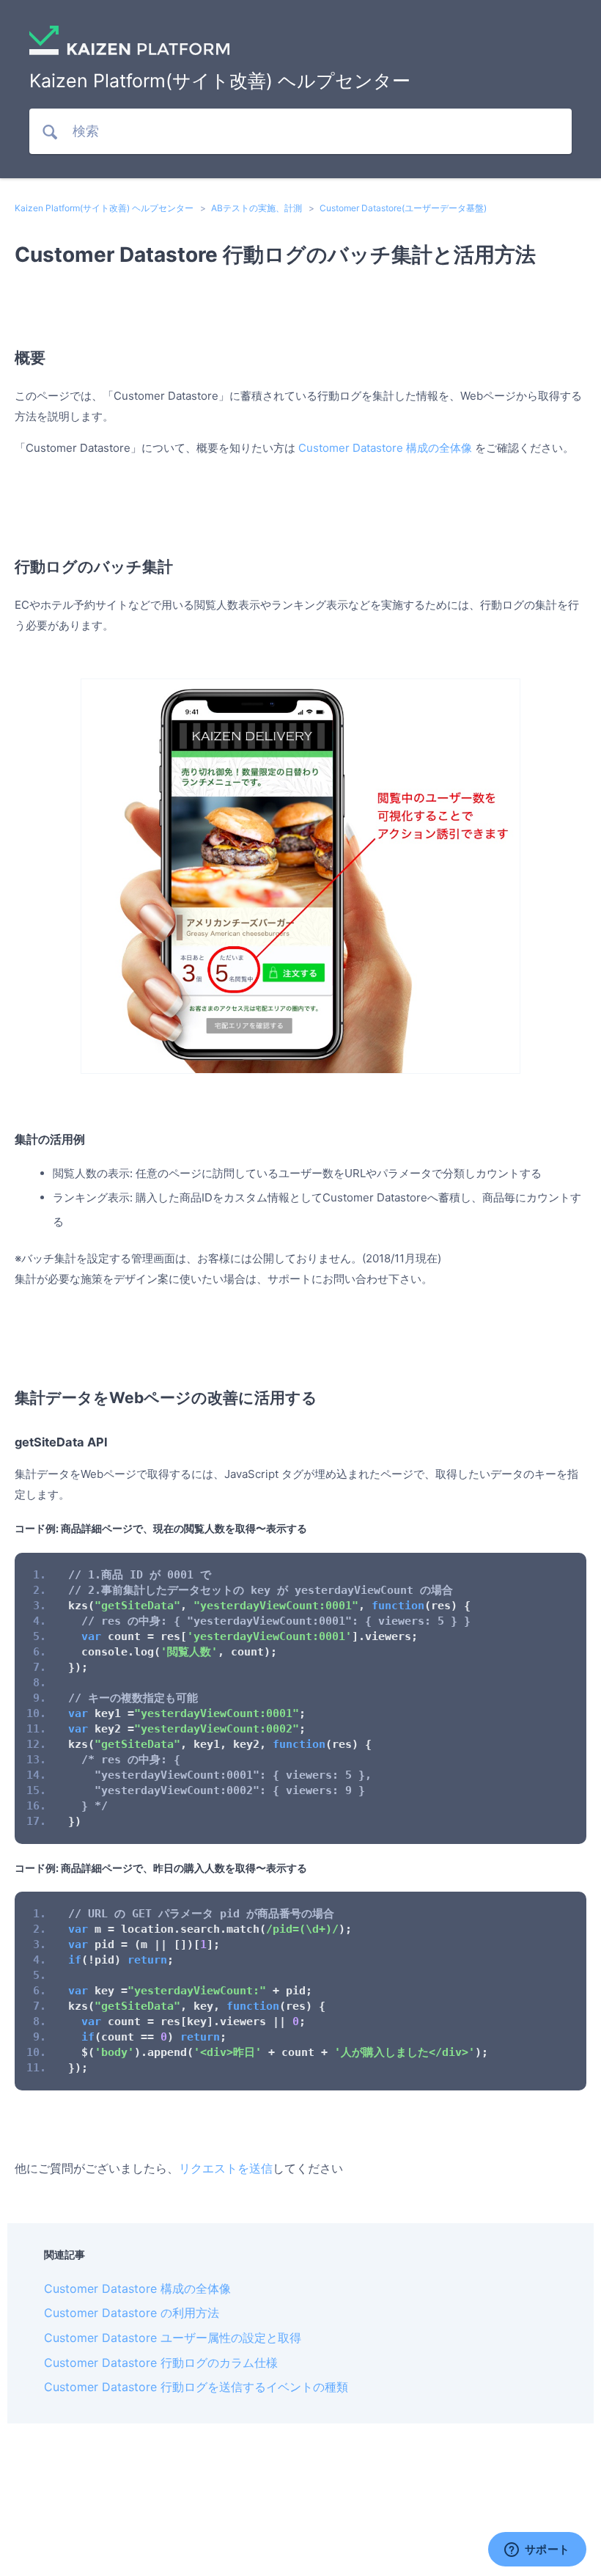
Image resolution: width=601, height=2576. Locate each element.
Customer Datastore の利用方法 (132, 2313)
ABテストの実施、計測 (257, 208)
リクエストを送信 (226, 2168)
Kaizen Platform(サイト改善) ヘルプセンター (104, 208)
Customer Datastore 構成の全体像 (385, 448)
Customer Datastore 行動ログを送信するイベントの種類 (196, 2387)
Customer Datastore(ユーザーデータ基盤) (403, 208)
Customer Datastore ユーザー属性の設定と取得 (173, 2338)
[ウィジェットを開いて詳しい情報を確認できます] (537, 2550)
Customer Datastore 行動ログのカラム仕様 (161, 2363)
